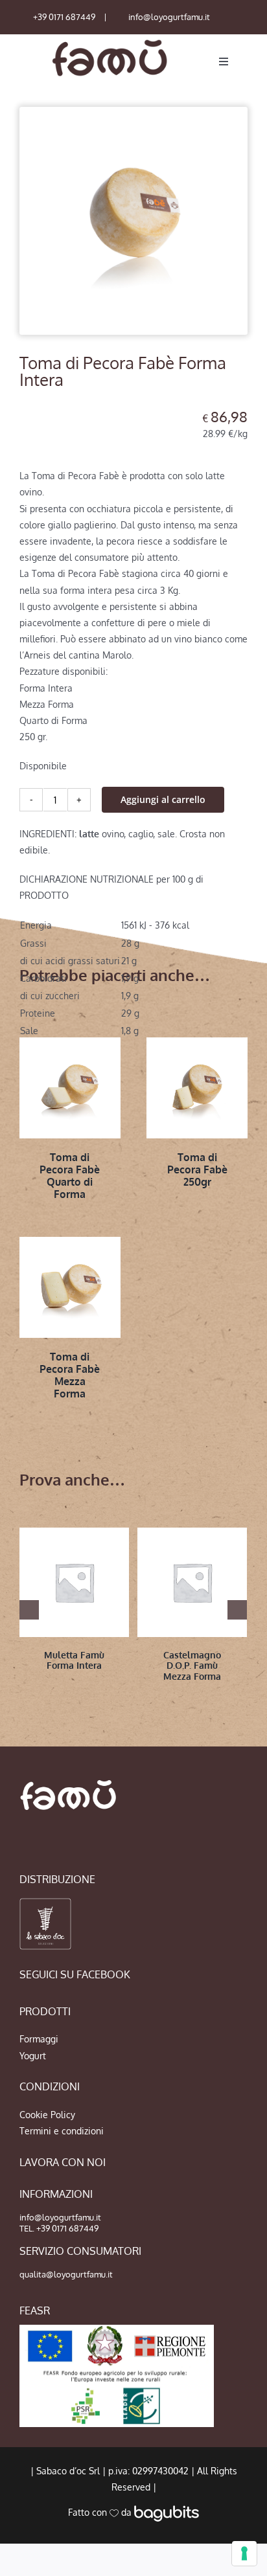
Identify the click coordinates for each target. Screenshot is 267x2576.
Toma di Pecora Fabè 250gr (197, 1169)
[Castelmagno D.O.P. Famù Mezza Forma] (192, 1582)
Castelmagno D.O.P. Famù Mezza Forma (192, 1666)
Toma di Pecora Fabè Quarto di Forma (70, 1176)
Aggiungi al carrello (163, 799)
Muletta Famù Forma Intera (74, 1660)
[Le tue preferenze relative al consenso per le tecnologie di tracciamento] (244, 2553)
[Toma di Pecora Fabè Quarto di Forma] (70, 1088)
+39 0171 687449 (64, 17)
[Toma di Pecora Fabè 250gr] (197, 1088)
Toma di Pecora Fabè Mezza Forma (70, 1375)
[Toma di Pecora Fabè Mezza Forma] (70, 1287)
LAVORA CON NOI (63, 2162)
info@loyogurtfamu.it (169, 17)
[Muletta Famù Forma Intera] (74, 1582)
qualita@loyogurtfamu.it (66, 2274)
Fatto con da (101, 2512)
